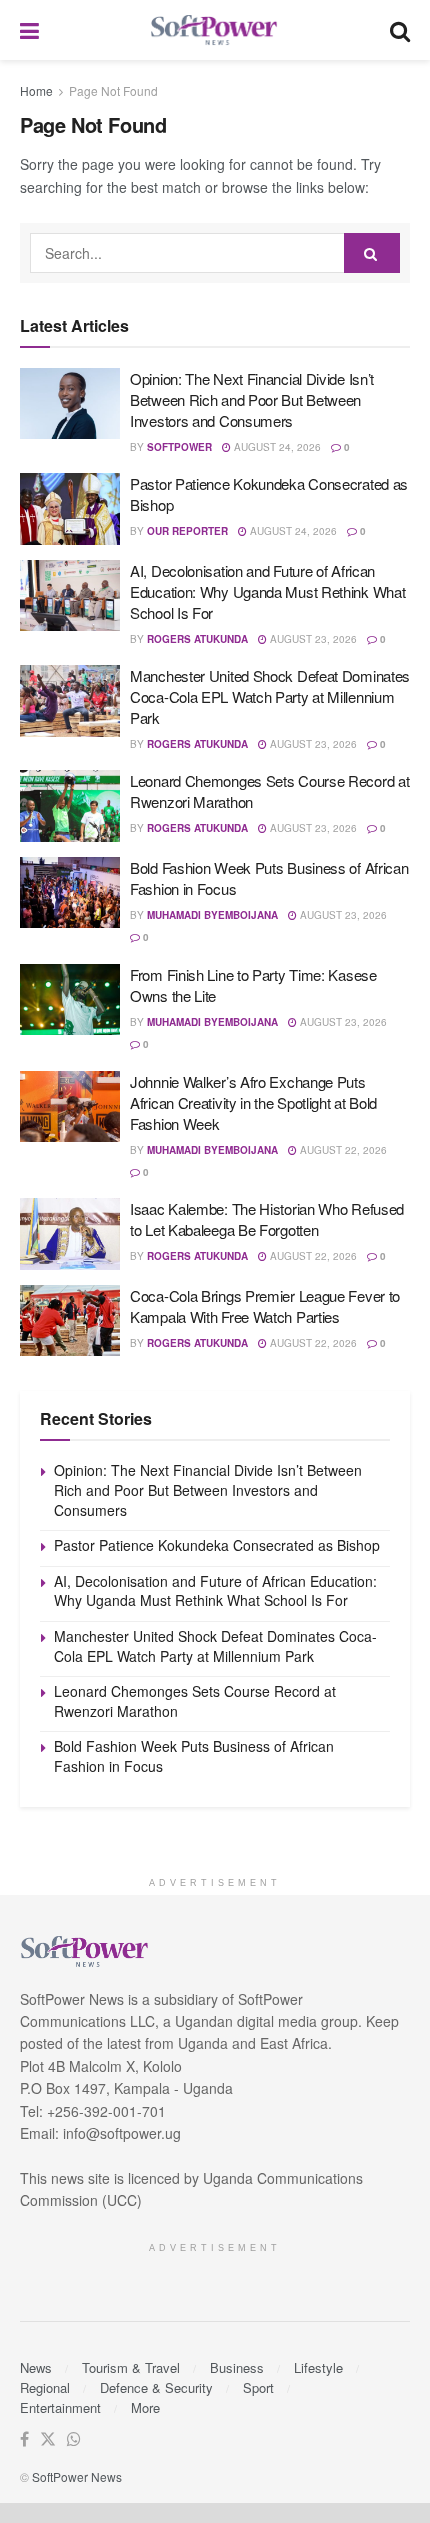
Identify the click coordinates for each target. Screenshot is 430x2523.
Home (36, 90)
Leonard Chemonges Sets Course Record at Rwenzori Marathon (195, 1701)
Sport (258, 2387)
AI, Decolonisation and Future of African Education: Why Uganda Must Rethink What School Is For (267, 591)
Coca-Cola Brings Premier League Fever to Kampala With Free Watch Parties (265, 1306)
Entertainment (60, 2407)
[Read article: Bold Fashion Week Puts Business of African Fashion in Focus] (70, 893)
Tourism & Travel (131, 2367)
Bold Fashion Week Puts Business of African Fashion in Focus (194, 1756)
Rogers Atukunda (197, 639)
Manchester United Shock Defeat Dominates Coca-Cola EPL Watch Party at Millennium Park (270, 696)
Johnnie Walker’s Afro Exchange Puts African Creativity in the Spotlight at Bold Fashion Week (253, 1102)
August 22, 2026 (342, 1150)
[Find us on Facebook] (24, 2439)
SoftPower (179, 447)
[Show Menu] (29, 30)
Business (237, 2367)
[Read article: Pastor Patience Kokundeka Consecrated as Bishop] (70, 509)
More (145, 2407)
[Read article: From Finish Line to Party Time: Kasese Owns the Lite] (70, 1000)
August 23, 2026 (312, 639)
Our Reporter (187, 531)
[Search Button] (400, 30)
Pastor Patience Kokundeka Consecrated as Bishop (217, 1545)
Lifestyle (318, 2367)
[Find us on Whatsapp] (74, 2439)
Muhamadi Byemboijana (212, 915)
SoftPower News (77, 2476)
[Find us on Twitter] (48, 2439)
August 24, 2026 (276, 447)
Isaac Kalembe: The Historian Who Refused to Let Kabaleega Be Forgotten (267, 1219)
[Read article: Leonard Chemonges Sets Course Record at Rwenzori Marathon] (70, 806)
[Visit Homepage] (215, 30)
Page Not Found (113, 90)
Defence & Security (156, 2387)
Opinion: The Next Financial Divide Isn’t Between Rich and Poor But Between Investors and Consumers (252, 399)
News (36, 2367)
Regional (45, 2387)
